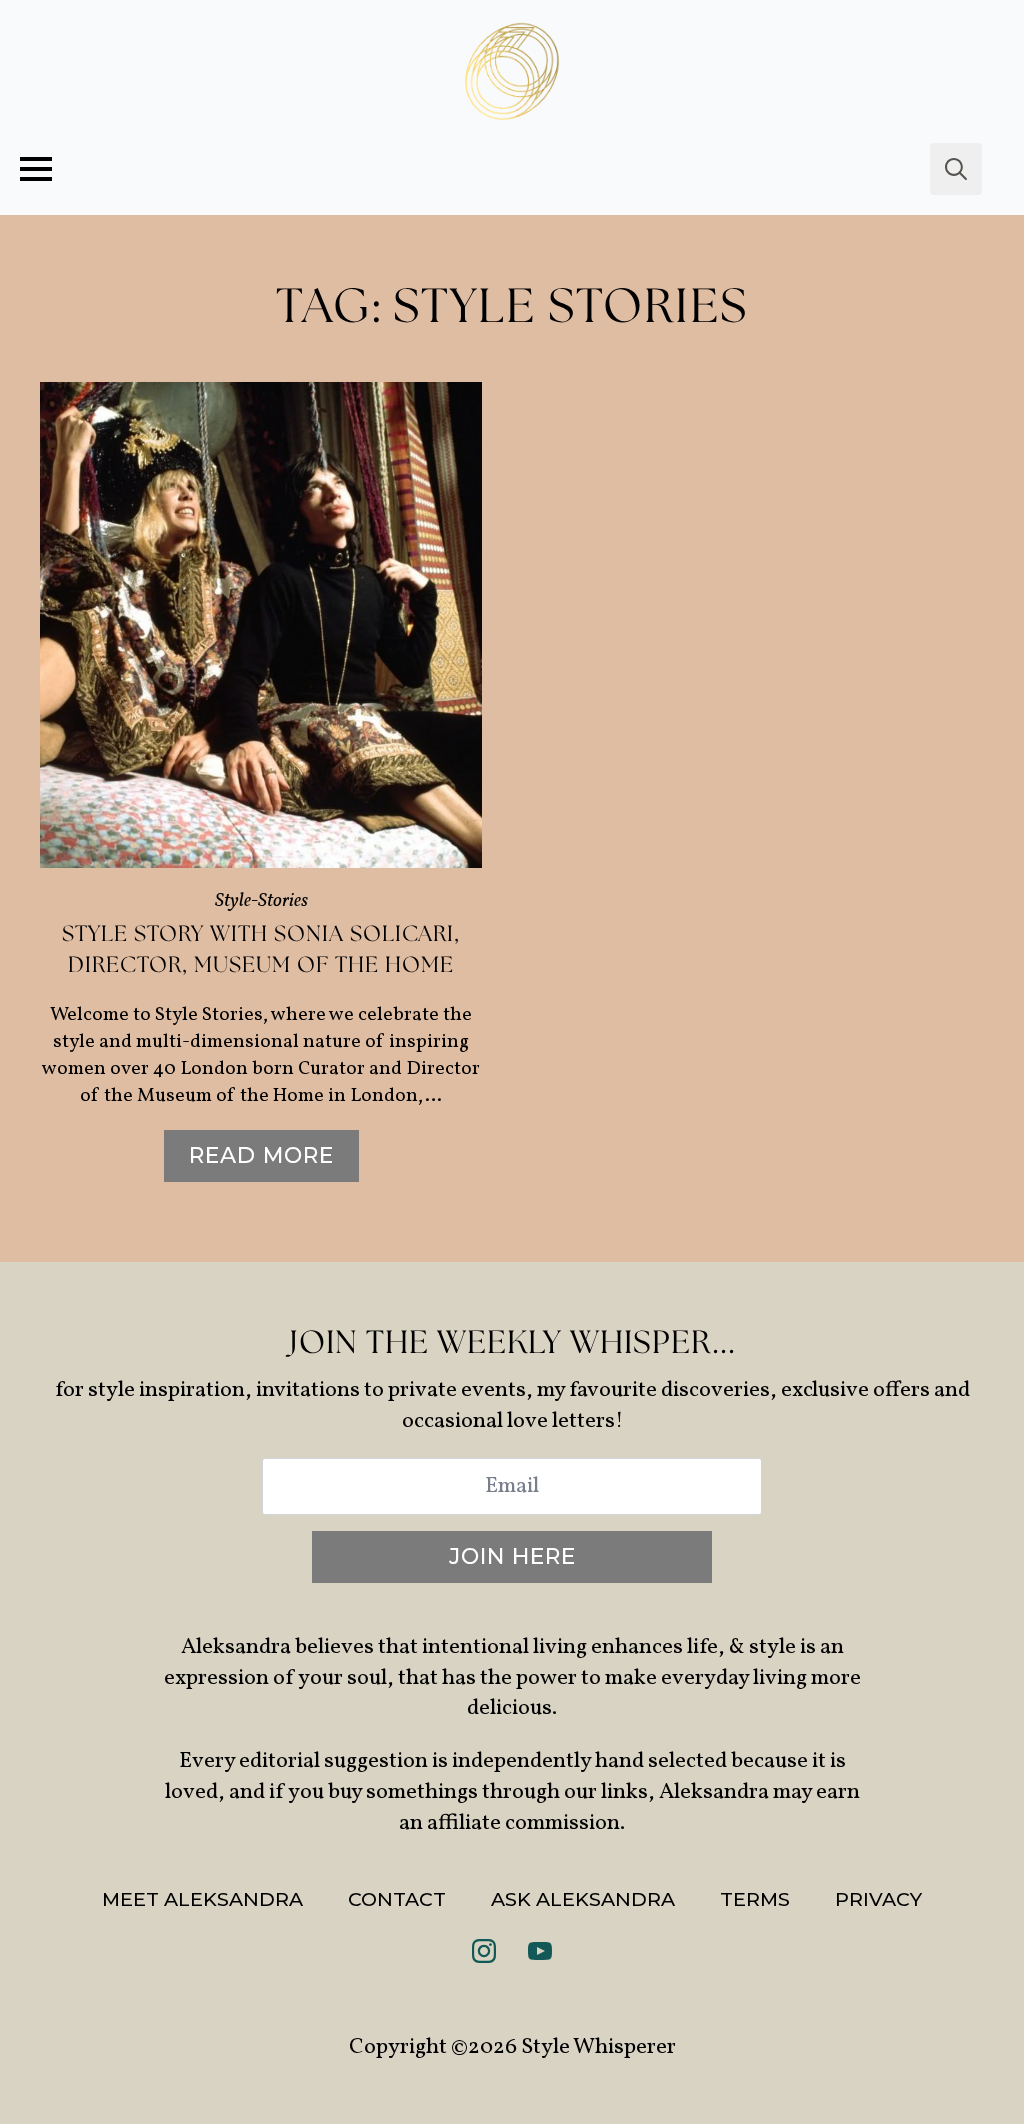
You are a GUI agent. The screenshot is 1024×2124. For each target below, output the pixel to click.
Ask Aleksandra (583, 1899)
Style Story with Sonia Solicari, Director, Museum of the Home (261, 950)
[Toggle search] (956, 169)
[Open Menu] (36, 169)
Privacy (878, 1899)
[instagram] (484, 1951)
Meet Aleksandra (202, 1899)
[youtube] (540, 1951)
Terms (755, 1899)
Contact (397, 1899)
